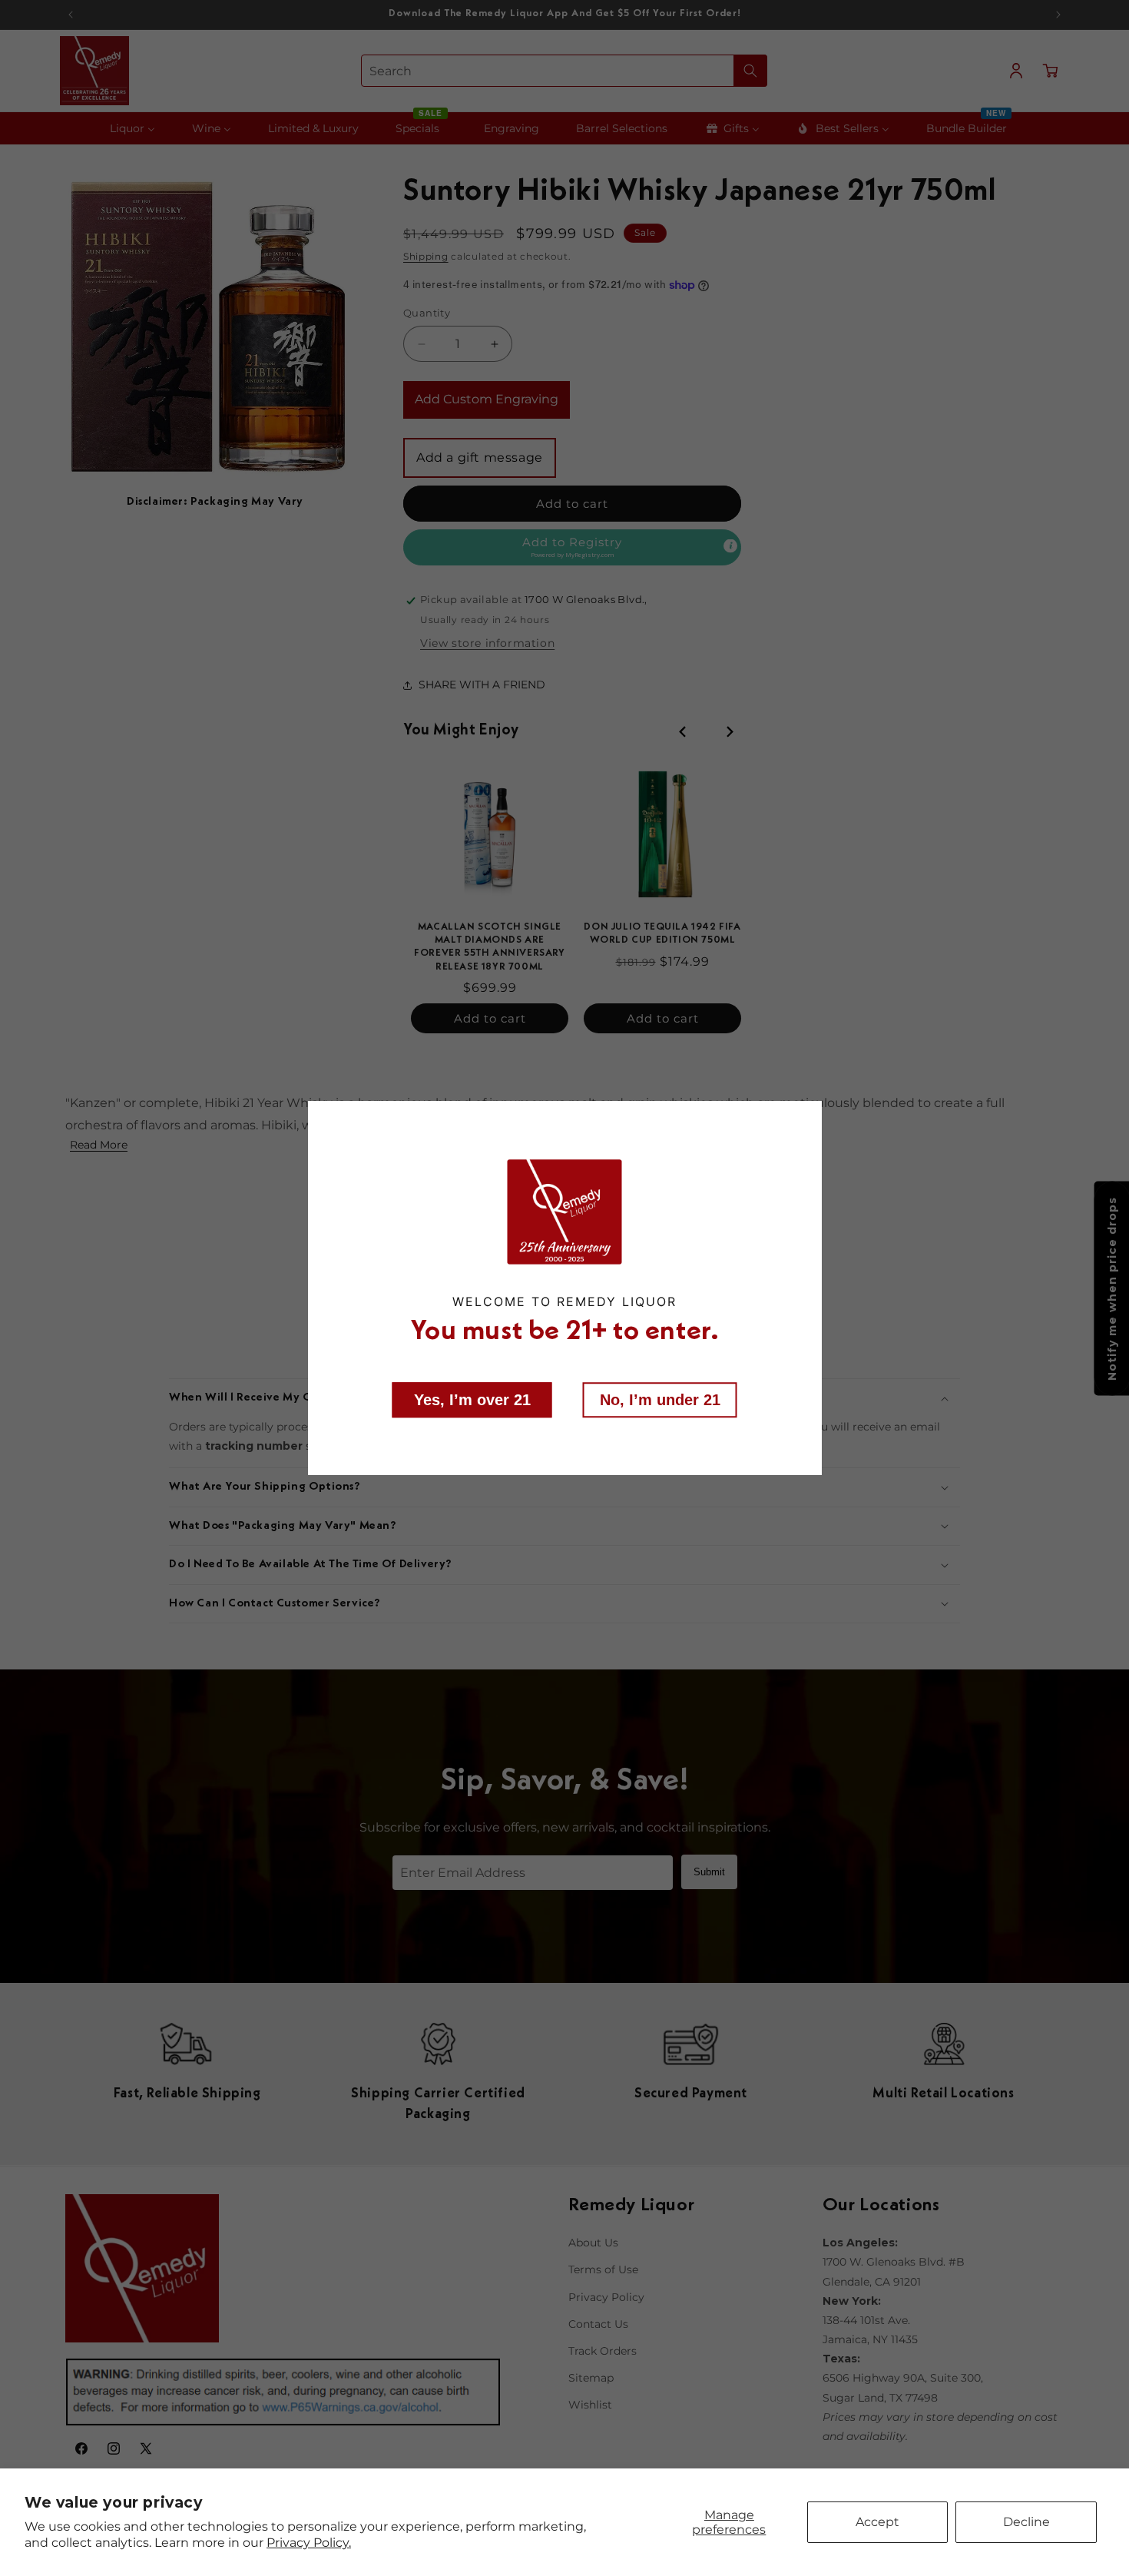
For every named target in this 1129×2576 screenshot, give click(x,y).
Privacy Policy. (309, 2543)
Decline (1026, 2522)
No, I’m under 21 (660, 1399)
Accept (877, 2522)
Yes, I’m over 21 (472, 1399)
